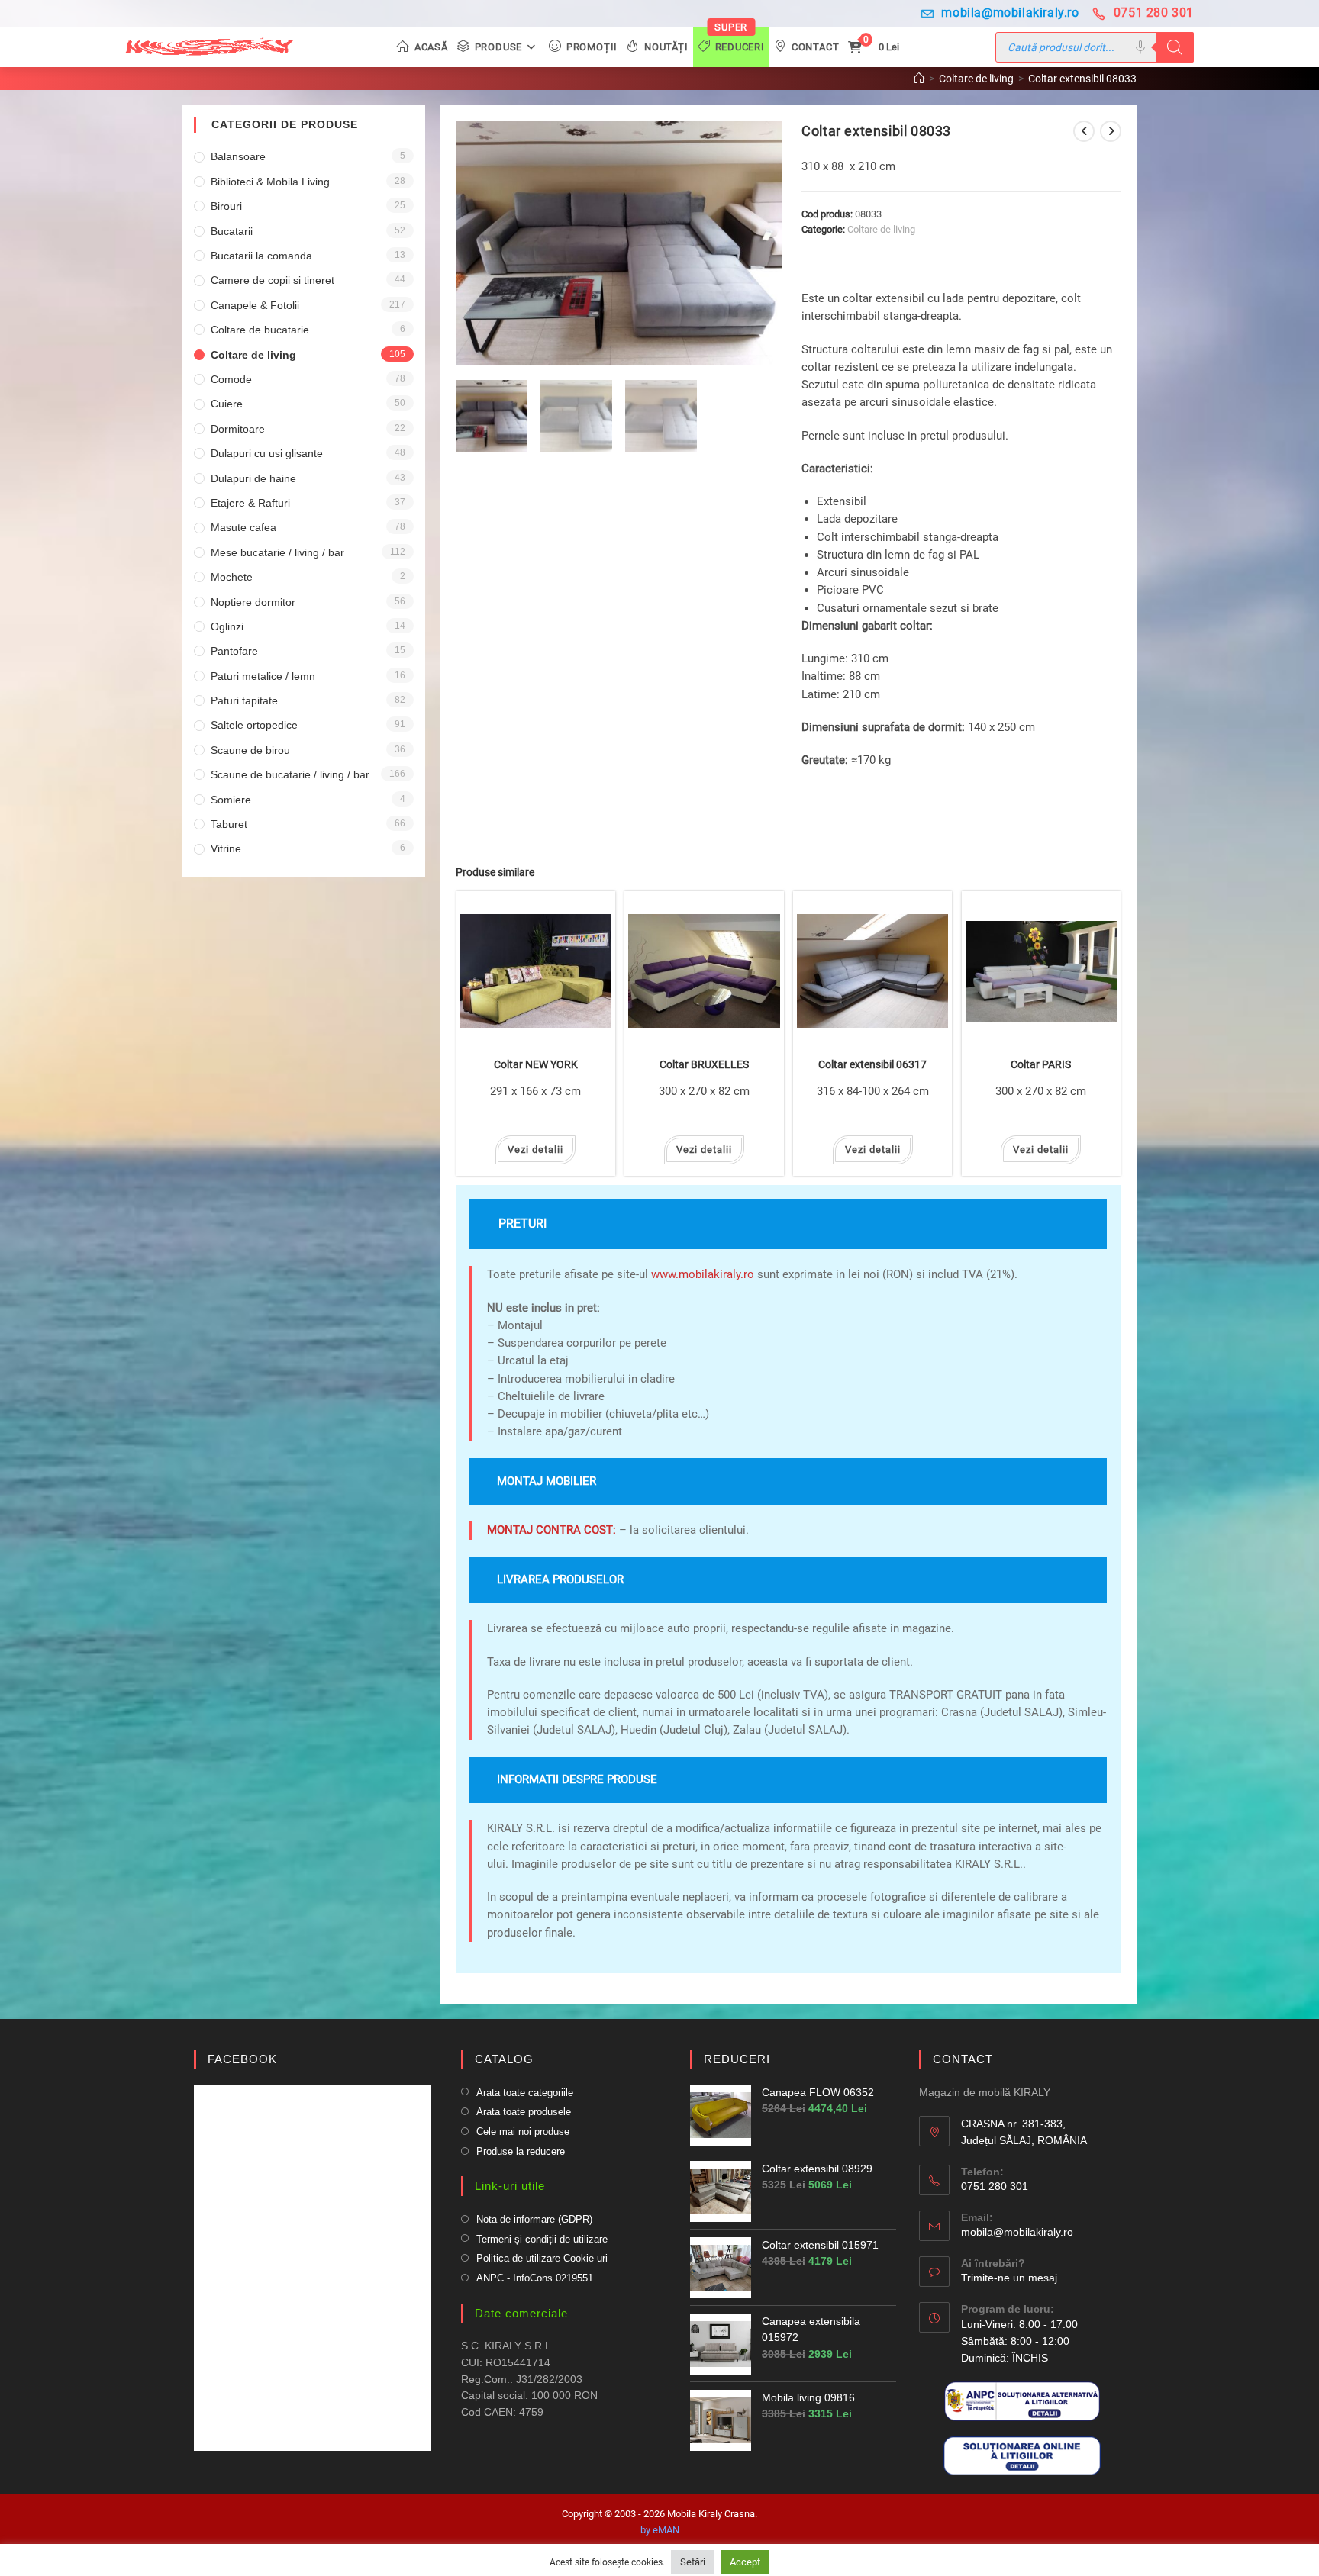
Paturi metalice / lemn (263, 676)
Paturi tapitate (244, 700)
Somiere (231, 800)
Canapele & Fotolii (255, 305)
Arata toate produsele (524, 2112)
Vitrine (226, 848)
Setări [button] (693, 2562)
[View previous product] (1084, 131)
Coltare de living (881, 229)
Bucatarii (232, 231)
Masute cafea (243, 527)
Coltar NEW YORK (536, 1065)
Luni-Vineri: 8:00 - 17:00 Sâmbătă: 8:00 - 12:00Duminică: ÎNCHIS (1019, 2341)
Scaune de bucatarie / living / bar (290, 774)
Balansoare (238, 156)
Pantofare (234, 651)
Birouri (226, 206)
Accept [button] (745, 2562)
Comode (231, 379)
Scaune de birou (250, 750)
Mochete (232, 577)
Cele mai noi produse (523, 2132)
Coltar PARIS (1041, 1065)
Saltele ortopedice (254, 725)
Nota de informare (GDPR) (534, 2219)
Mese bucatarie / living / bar (277, 552)
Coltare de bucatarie (260, 330)
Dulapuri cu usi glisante (267, 453)
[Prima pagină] (919, 79)
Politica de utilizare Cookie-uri (542, 2258)
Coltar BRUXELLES (704, 1065)
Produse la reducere (521, 2151)
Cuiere (227, 404)
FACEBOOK (242, 2059)
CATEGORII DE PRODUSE (285, 124)
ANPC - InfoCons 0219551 (535, 2278)
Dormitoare (238, 429)
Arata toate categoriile (525, 2093)
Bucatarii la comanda (261, 256)
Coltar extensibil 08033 (1082, 79)
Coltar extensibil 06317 (872, 1065)
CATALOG (504, 2059)
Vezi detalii (535, 1150)
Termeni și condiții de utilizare (542, 2239)
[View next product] (1111, 131)
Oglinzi (227, 626)
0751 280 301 (1154, 13)
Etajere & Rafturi (250, 503)
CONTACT (963, 2059)
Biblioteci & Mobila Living (270, 182)
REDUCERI (737, 2059)
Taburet (229, 824)
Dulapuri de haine (253, 478)
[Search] (1175, 47)
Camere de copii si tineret (273, 280)
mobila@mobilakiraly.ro (1010, 13)
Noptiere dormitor (253, 602)
